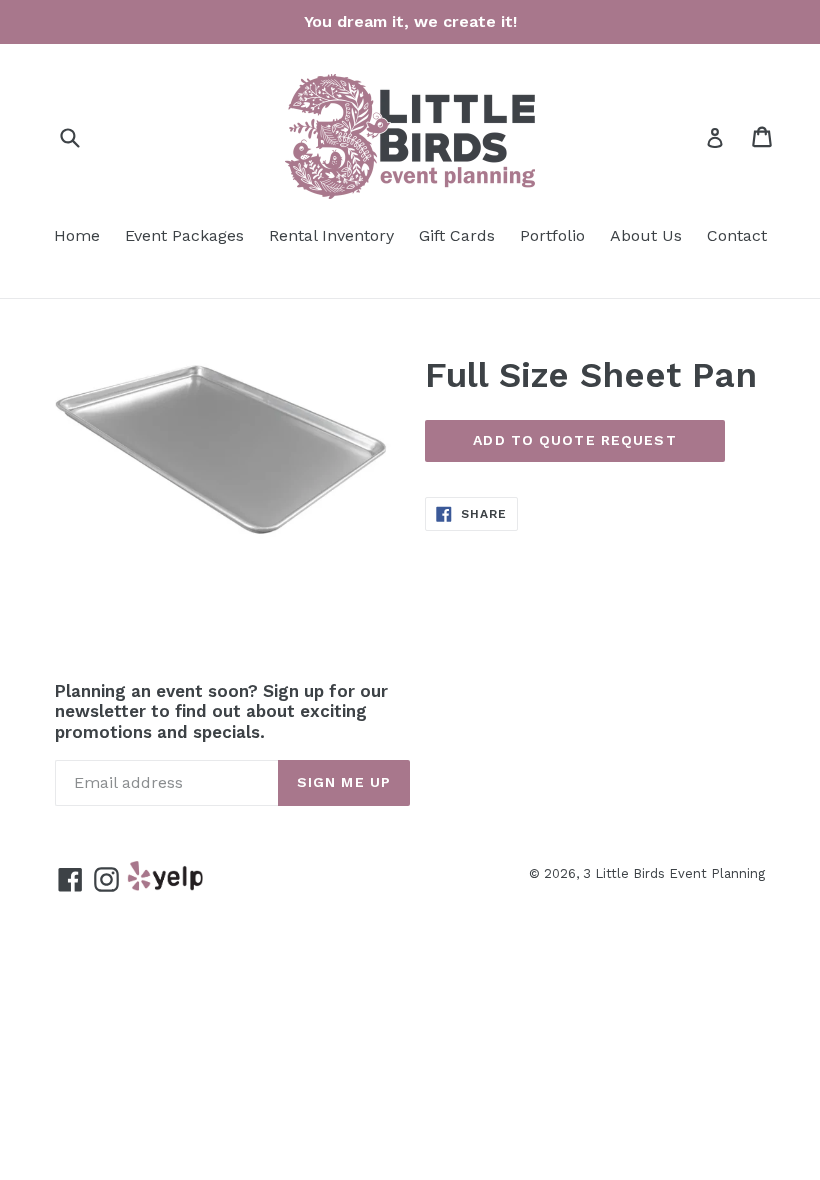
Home (77, 235)
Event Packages (184, 235)
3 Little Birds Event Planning (674, 873)
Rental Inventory (331, 235)
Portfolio (552, 235)
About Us (646, 235)
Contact (737, 235)
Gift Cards (457, 235)
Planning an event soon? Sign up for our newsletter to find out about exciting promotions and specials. (221, 711)
